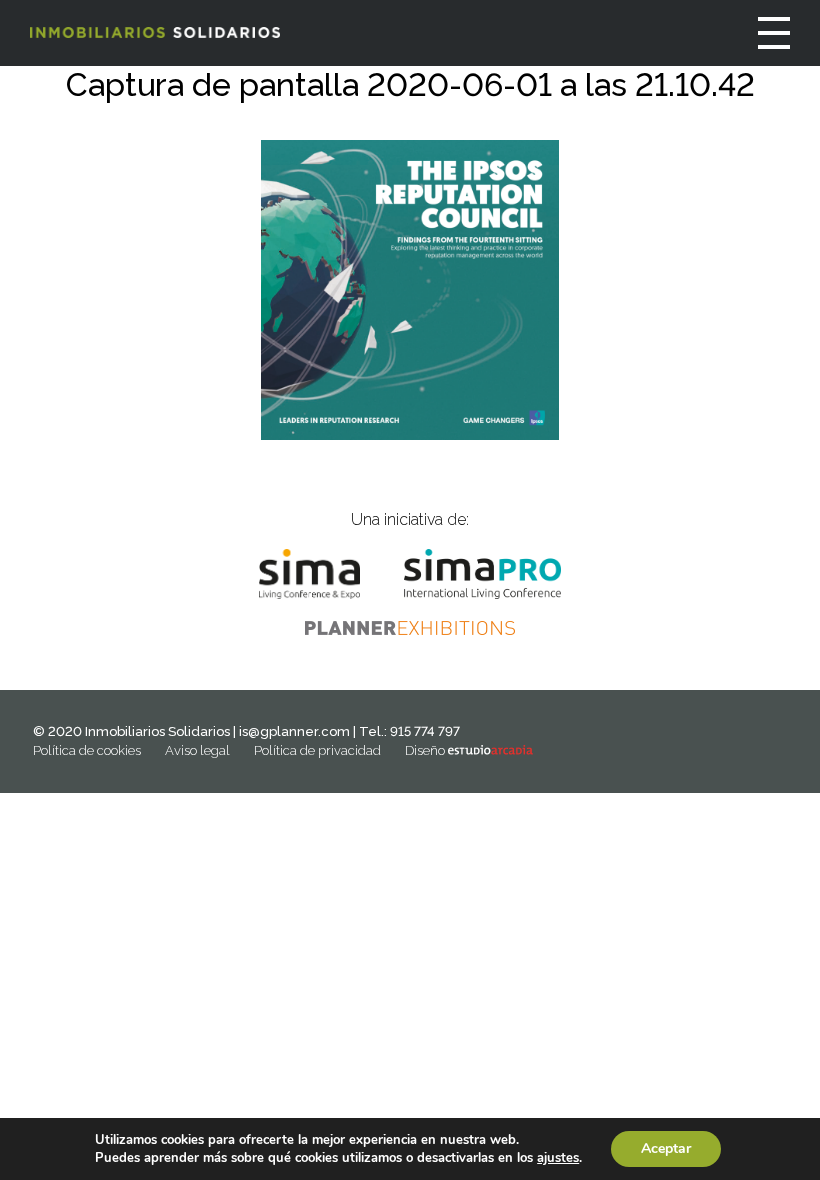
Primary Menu (774, 33)
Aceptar (666, 1148)
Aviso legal (197, 750)
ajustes (558, 1158)
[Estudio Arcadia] (490, 750)
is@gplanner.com (294, 731)
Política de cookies (87, 750)
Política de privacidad (317, 750)
